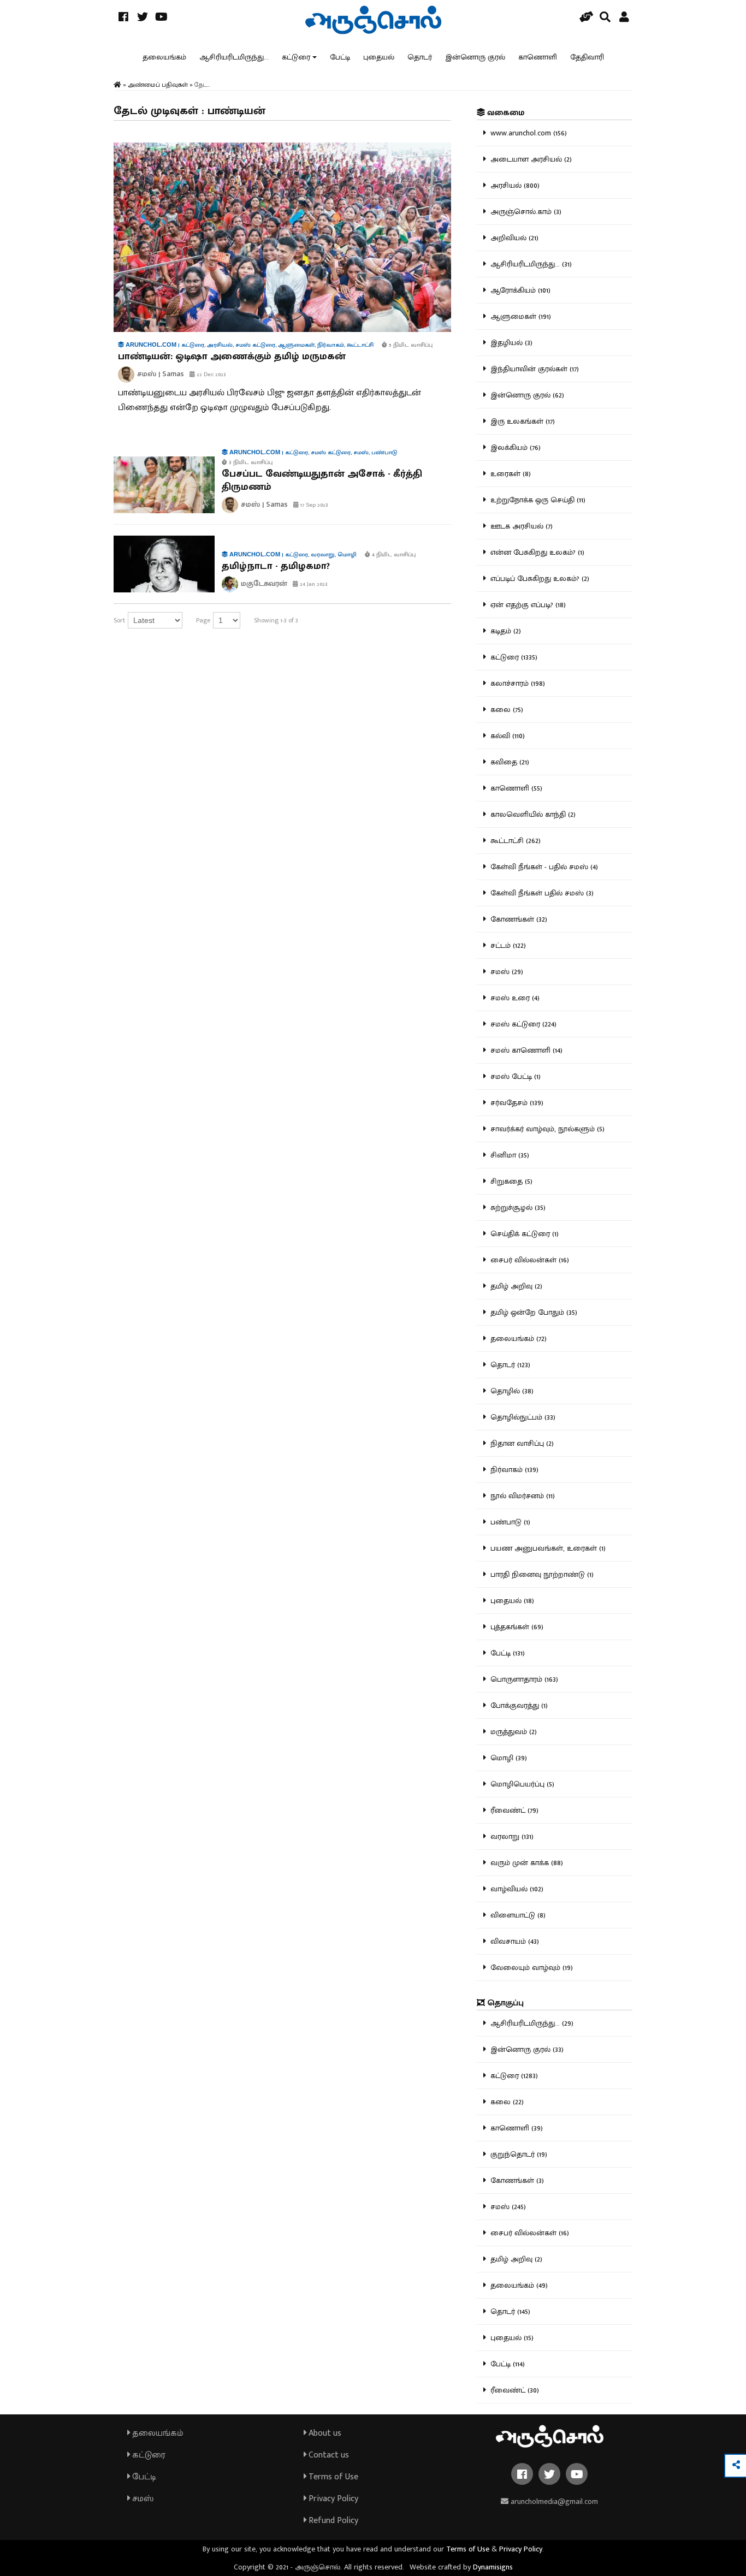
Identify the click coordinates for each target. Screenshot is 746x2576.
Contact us (328, 2455)
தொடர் (420, 57)
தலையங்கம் (164, 57)
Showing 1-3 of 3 (276, 620)
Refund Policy (332, 2521)
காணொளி (538, 57)
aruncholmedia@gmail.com (553, 2501)
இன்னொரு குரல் (475, 57)
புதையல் (379, 57)
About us (324, 2433)
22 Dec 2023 (211, 375)
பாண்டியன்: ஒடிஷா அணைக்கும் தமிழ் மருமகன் (232, 357)
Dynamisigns (493, 2567)
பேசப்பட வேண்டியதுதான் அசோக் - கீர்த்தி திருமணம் (322, 480)
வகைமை (505, 113)
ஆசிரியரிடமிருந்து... (234, 57)
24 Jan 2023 (313, 584)
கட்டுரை (296, 57)
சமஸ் (142, 2499)
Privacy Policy (332, 2499)
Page (203, 620)
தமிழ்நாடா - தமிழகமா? (276, 566)
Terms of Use (332, 2477)
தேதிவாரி (587, 57)
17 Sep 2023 (313, 505)
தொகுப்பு (504, 2003)
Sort (119, 620)
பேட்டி (340, 57)
